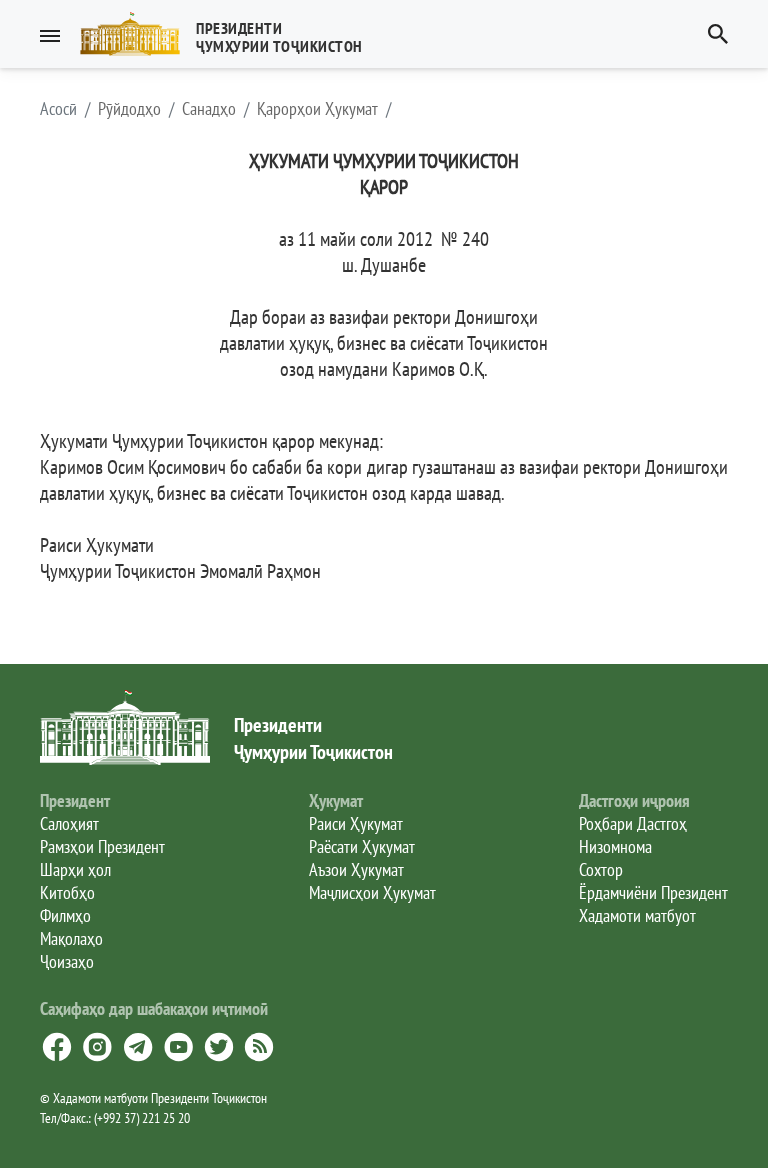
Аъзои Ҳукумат (356, 869)
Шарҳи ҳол (75, 869)
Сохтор (601, 869)
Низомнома (615, 846)
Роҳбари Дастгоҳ (633, 823)
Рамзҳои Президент (102, 846)
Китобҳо (67, 892)
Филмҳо (65, 915)
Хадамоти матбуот (637, 915)
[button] (229, 34)
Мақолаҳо (71, 938)
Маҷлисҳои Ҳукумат (372, 892)
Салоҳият (69, 823)
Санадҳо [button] (209, 109)
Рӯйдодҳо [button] (129, 109)
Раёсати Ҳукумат (362, 846)
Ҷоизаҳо (67, 961)
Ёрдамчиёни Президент (653, 892)
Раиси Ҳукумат (356, 823)
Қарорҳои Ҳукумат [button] (317, 109)
